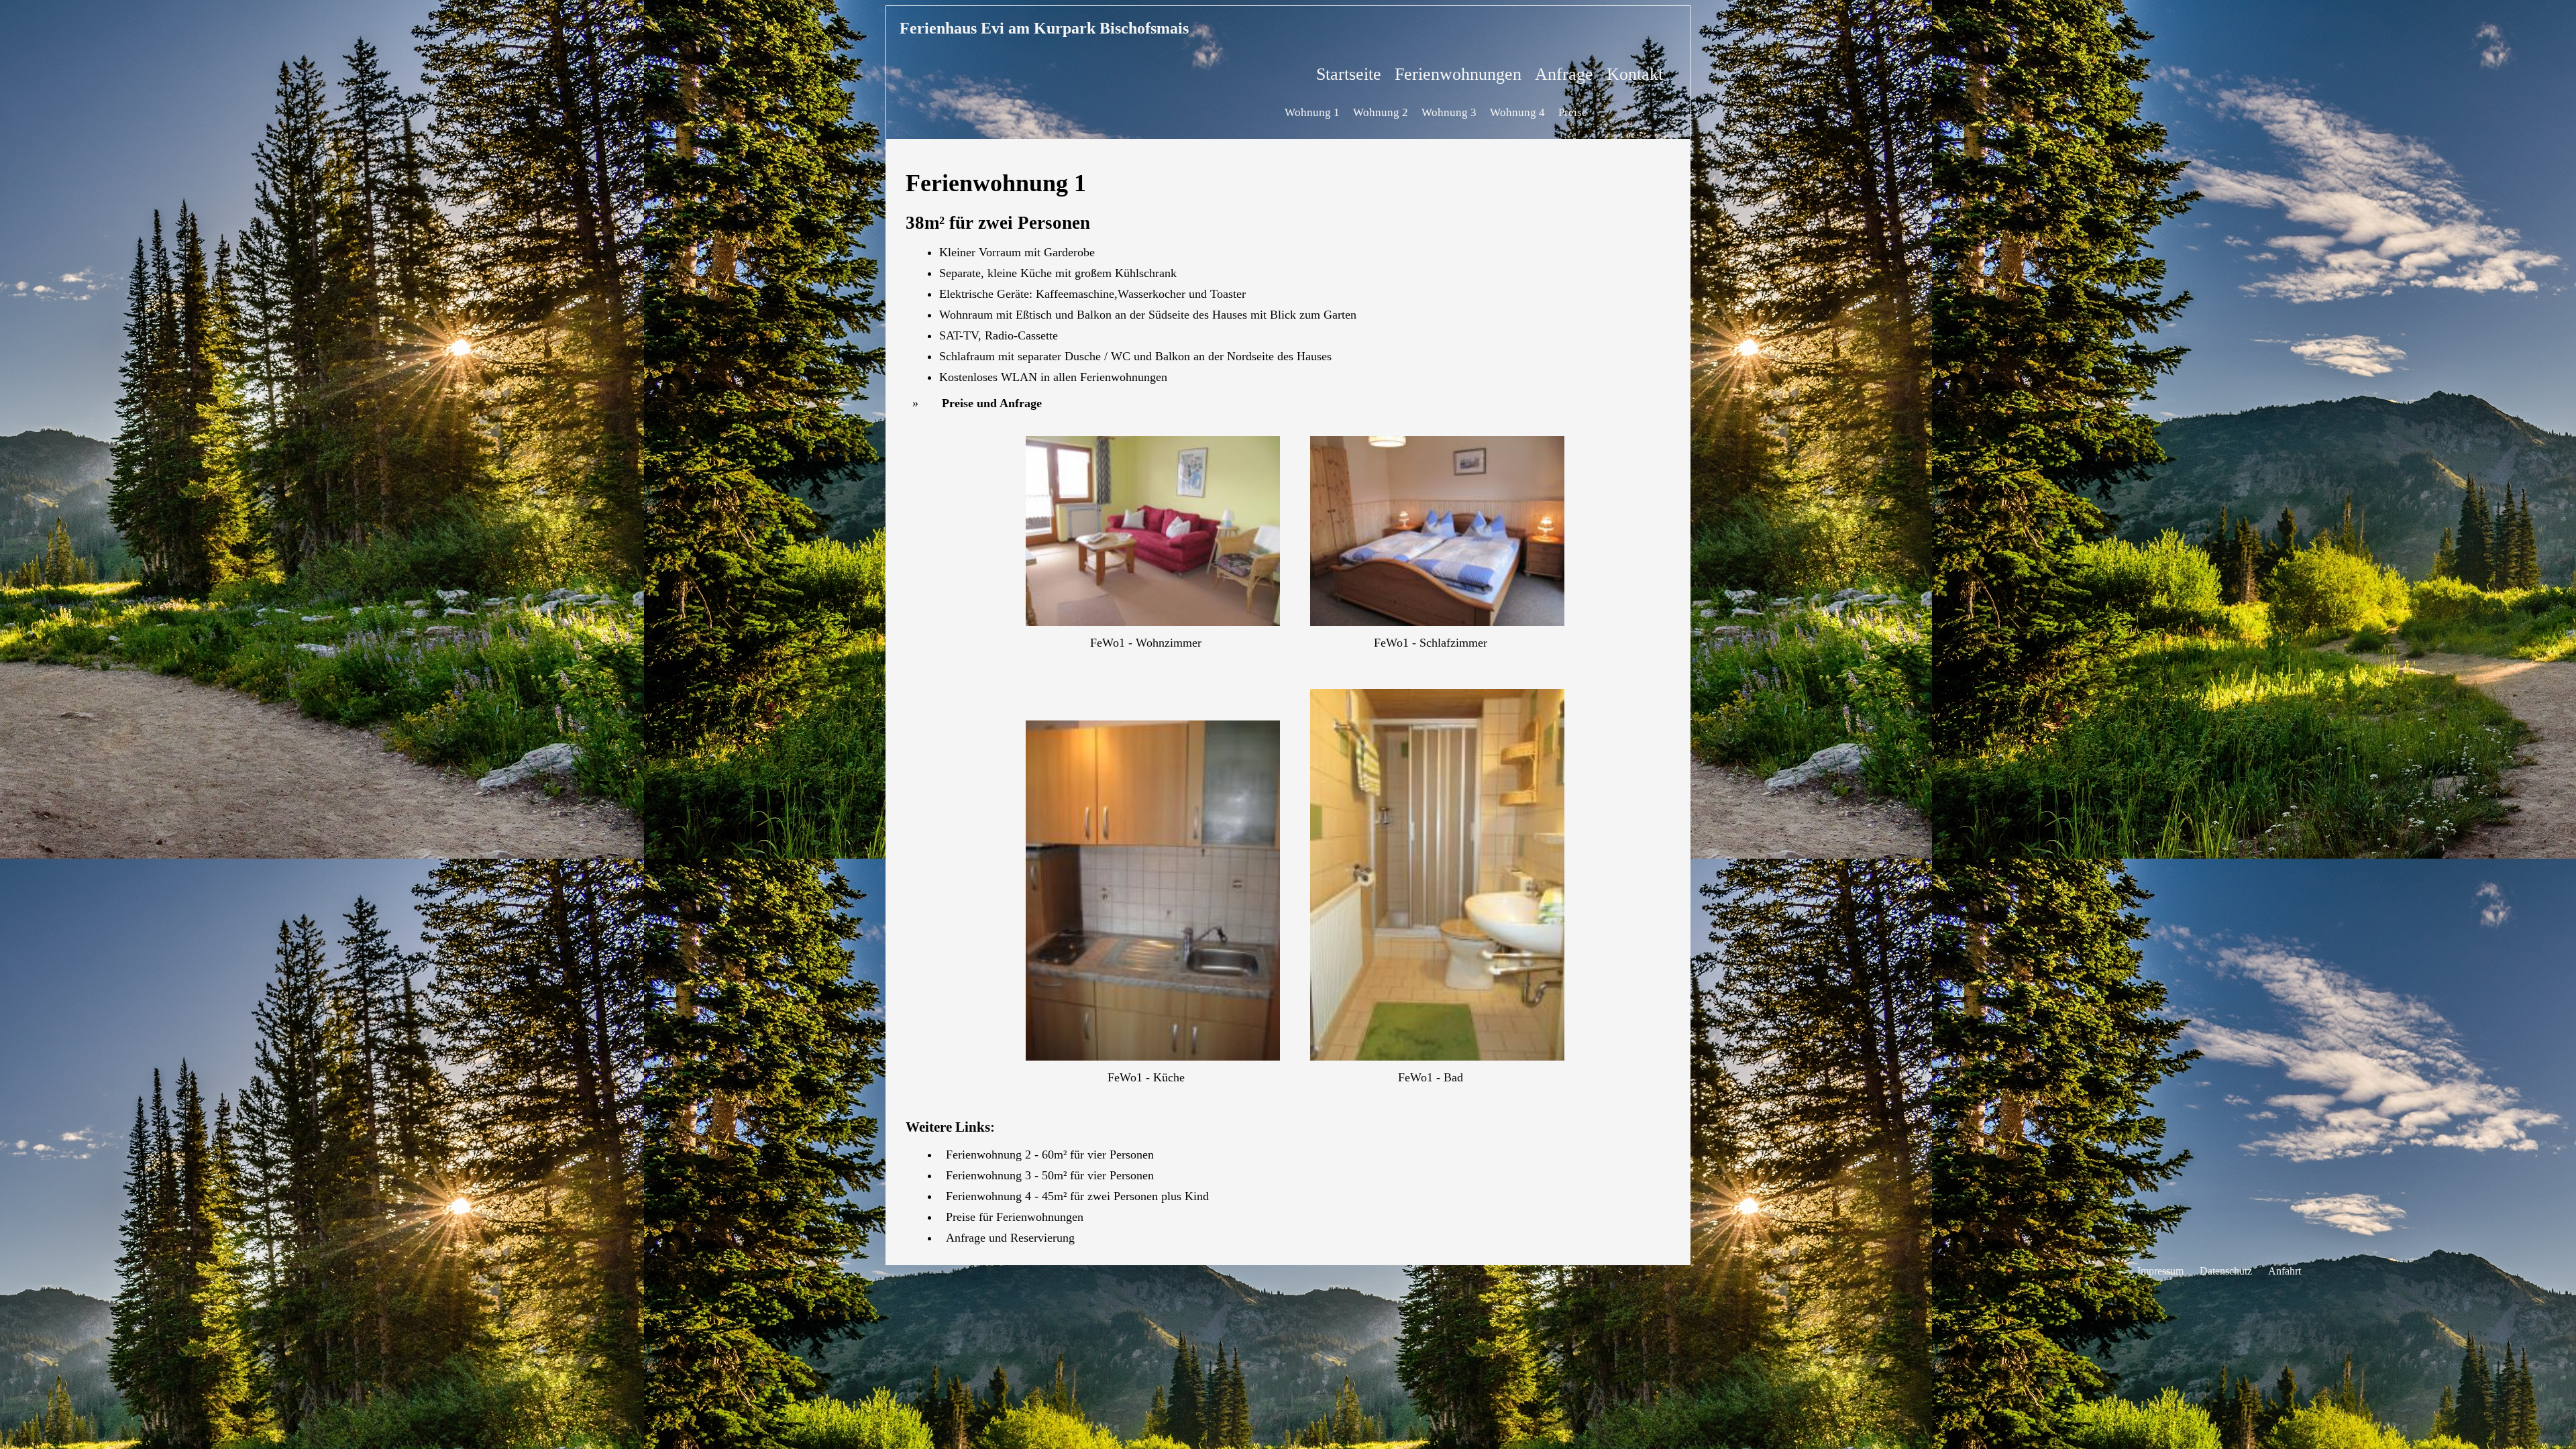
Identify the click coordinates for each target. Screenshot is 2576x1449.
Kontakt (1635, 74)
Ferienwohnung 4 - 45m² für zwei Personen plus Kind (1077, 1196)
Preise (1573, 112)
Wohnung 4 (1517, 112)
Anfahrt (2285, 1271)
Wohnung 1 (1312, 112)
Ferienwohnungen (1458, 74)
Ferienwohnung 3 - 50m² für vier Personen (1050, 1175)
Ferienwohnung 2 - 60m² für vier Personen (1050, 1155)
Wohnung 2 (1381, 112)
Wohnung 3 (1449, 112)
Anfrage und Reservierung (1010, 1238)
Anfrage (1564, 74)
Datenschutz (2226, 1271)
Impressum (2160, 1271)
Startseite (1349, 74)
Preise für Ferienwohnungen (1015, 1217)
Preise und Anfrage (992, 403)
